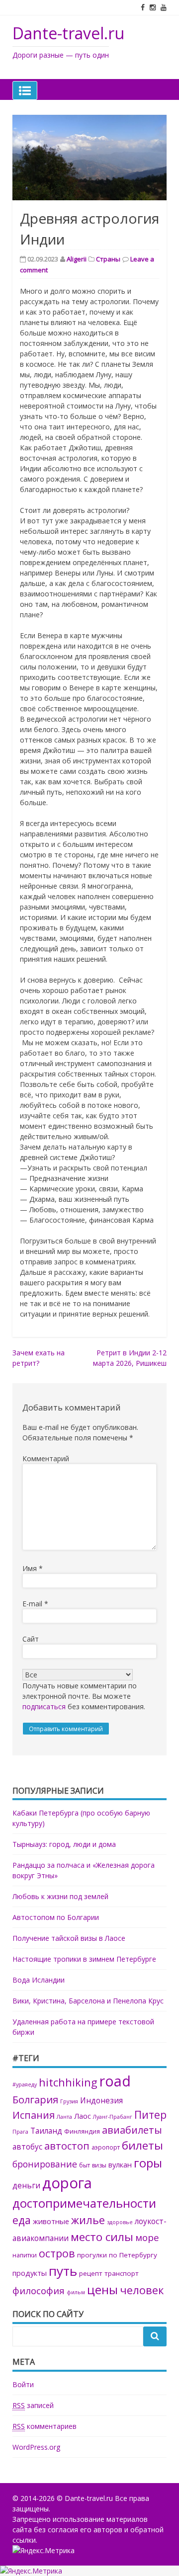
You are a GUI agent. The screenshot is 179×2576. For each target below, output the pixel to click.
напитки (25, 2255)
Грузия (69, 2101)
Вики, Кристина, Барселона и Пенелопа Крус (88, 2001)
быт (85, 2165)
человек (142, 2290)
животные (51, 2221)
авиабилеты (132, 2130)
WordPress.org (36, 2447)
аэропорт (106, 2147)
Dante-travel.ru (68, 33)
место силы (102, 2237)
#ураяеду (25, 2084)
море (147, 2237)
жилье (88, 2220)
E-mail (35, 1604)
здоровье (120, 2222)
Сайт (31, 1639)
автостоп (67, 2146)
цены (102, 2289)
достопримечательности (84, 2203)
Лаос (83, 2116)
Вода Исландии (39, 1980)
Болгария (35, 2099)
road (115, 2081)
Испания (34, 2115)
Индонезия (101, 2101)
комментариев (45, 2426)
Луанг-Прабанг (113, 2117)
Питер (150, 2115)
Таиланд (46, 2131)
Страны (108, 259)
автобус (27, 2147)
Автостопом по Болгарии (56, 1917)
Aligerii (77, 259)
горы (148, 2163)
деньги (26, 2186)
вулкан (120, 2164)
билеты (142, 2145)
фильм (76, 2292)
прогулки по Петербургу (117, 2255)
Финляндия (82, 2131)
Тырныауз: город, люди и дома (64, 1844)
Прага (20, 2132)
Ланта (64, 2117)
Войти (23, 2384)
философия (39, 2290)
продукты (30, 2273)
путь (63, 2271)
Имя (33, 1568)
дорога (67, 2183)
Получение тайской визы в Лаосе (69, 1938)
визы (99, 2165)
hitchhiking (68, 2082)
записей (33, 2405)
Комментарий (46, 1458)
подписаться (44, 1706)
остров (57, 2253)
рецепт (91, 2273)
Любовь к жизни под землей (60, 1896)
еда (22, 2220)
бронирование (45, 2164)
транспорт (122, 2273)
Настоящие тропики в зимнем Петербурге (84, 1959)
